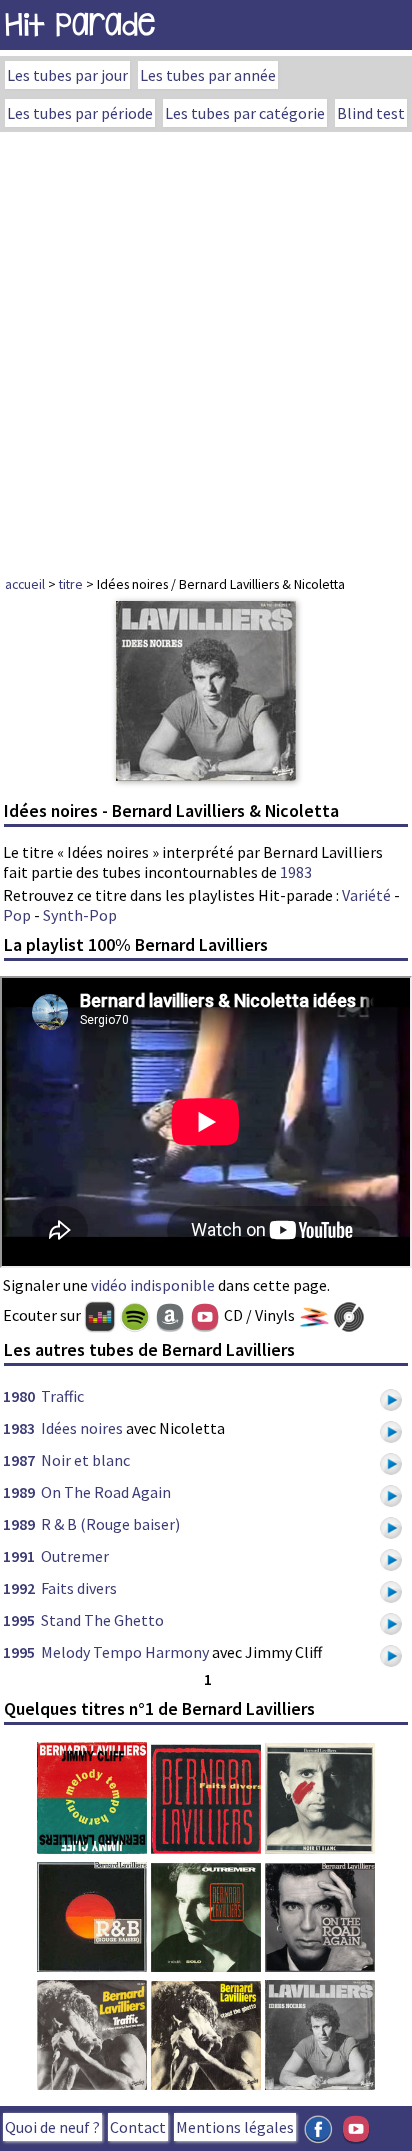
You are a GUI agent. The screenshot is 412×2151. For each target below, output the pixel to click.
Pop (17, 915)
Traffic (62, 1396)
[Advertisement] (206, 348)
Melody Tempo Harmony (125, 1652)
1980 (19, 1396)
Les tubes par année (208, 75)
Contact (138, 2127)
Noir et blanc (85, 1460)
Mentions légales (235, 2127)
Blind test (371, 113)
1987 (19, 1460)
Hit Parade (80, 24)
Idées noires (82, 1428)
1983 (296, 872)
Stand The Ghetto (102, 1620)
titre (71, 584)
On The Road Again (106, 1492)
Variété (366, 895)
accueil (25, 584)
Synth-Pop (80, 915)
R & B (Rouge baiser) (110, 1524)
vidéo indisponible (153, 1285)
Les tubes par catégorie (245, 113)
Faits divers (79, 1588)
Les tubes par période (80, 113)
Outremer (75, 1556)
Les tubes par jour (67, 75)
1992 (19, 1588)
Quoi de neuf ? (52, 2127)
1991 (19, 1556)
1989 (19, 1492)
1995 (19, 1620)
